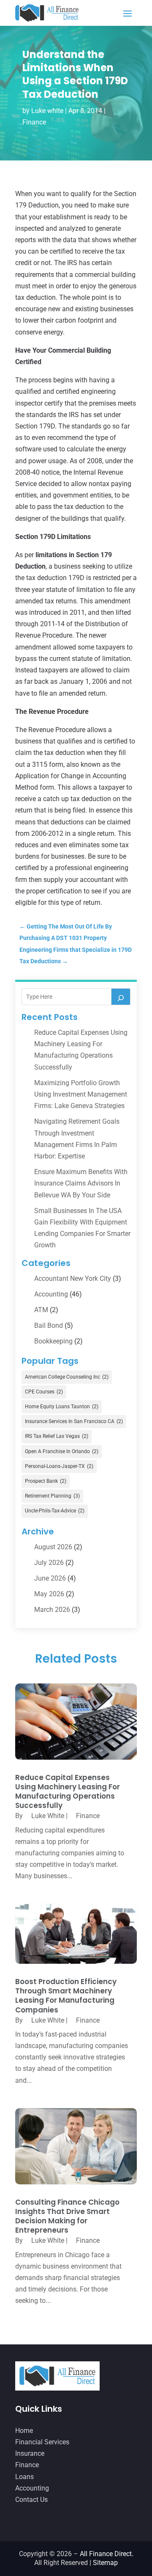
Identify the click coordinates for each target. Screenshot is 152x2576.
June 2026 (50, 1578)
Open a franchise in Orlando (62, 1451)
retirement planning (52, 1496)
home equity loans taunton (62, 1407)
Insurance (30, 2453)
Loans (24, 2477)
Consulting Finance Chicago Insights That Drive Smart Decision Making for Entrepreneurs (67, 2216)
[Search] (121, 997)
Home (24, 2431)
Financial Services (42, 2442)
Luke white (47, 111)
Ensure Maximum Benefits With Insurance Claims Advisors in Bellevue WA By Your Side (81, 1183)
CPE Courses (44, 1392)
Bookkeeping (53, 1341)
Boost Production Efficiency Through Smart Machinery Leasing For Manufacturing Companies (66, 1996)
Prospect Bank (46, 1481)
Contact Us (31, 2500)
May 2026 (49, 1594)
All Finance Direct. (107, 2554)
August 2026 (53, 1547)
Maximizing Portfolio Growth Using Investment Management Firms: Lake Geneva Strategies (81, 1094)
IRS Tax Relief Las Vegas (57, 1436)
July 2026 (49, 1563)
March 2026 (52, 1610)
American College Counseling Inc (67, 1377)
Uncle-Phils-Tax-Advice (55, 1511)
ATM (41, 1310)
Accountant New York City (73, 1278)
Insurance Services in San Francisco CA (74, 1421)
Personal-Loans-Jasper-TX (59, 1466)
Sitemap (105, 2563)
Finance (34, 122)
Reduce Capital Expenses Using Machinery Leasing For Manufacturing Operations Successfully (68, 1791)
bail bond (49, 1325)
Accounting (51, 1294)
